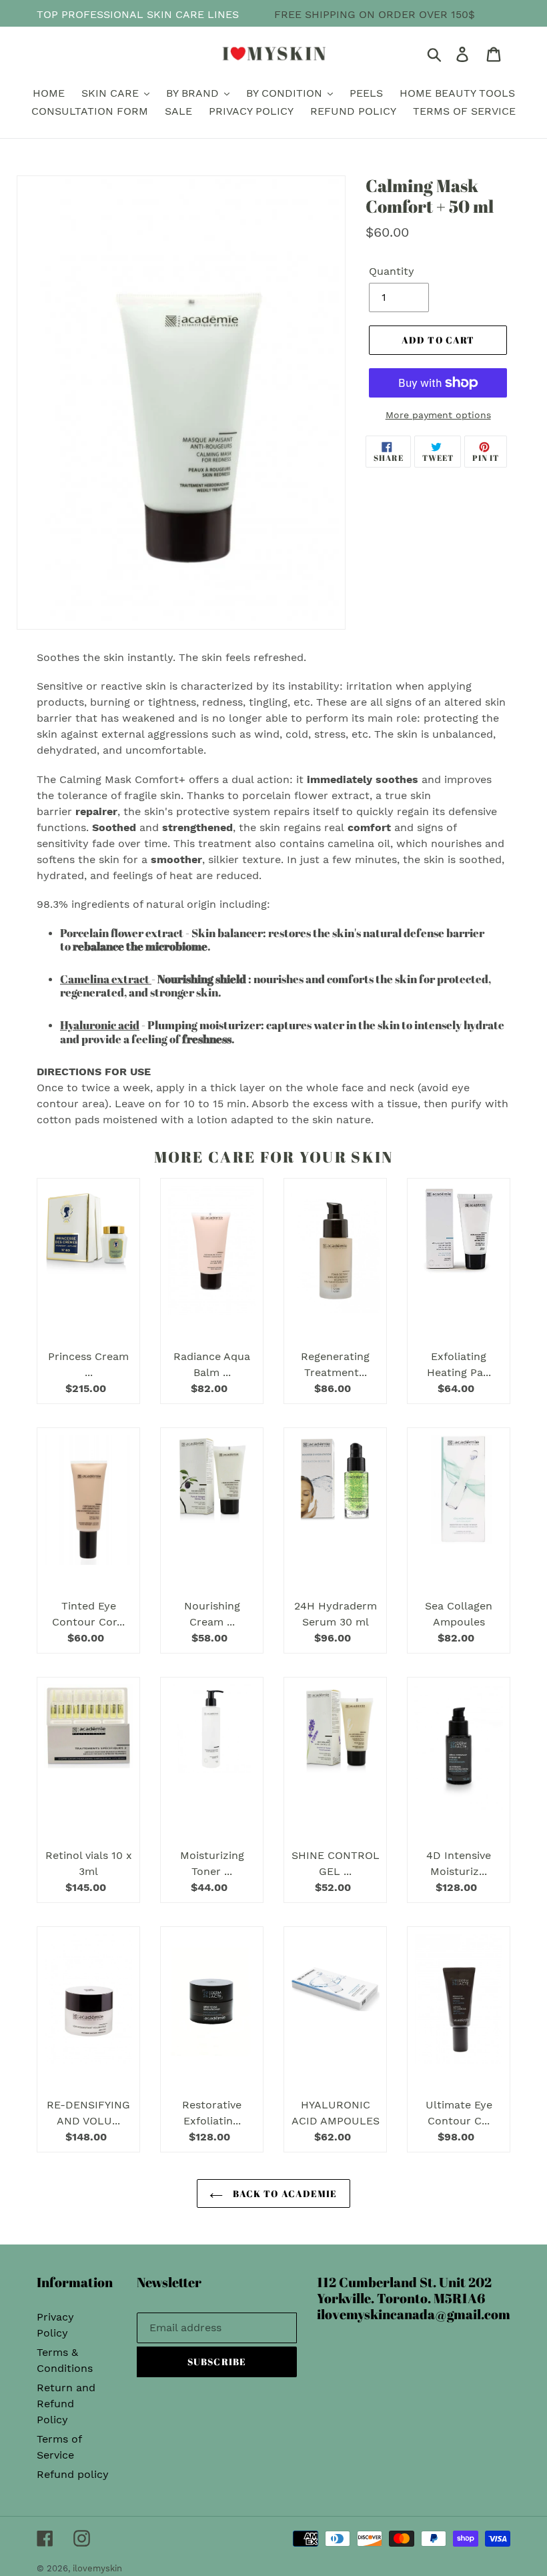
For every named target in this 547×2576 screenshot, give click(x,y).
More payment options (438, 415)
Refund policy (73, 2474)
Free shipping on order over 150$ (375, 14)
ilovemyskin (97, 2568)
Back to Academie (283, 2193)
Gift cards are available (436, 30)
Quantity (392, 271)
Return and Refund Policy (66, 2404)
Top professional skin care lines (138, 14)
